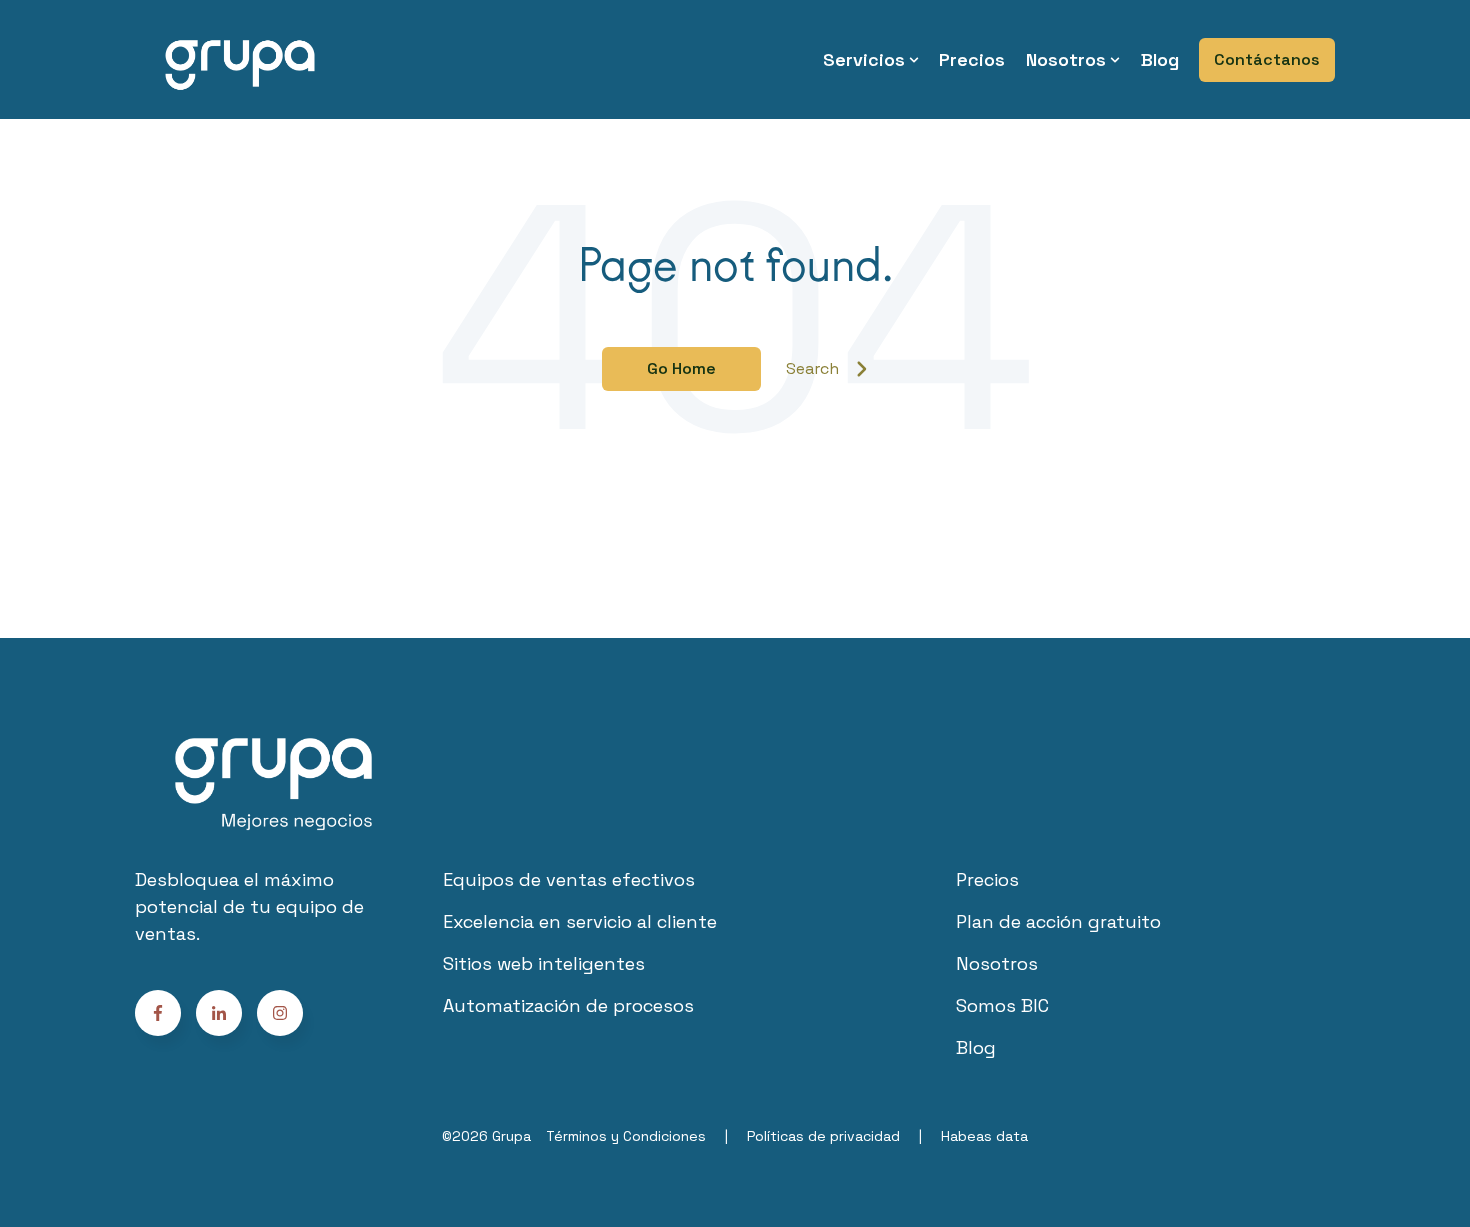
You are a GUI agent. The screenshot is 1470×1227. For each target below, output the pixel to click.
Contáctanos (1267, 59)
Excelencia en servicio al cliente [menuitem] (580, 921)
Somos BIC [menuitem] (1002, 1005)
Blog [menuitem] (1160, 59)
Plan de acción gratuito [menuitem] (1058, 921)
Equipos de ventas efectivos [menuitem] (569, 879)
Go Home (681, 368)
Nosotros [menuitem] (1066, 59)
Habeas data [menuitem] (984, 1136)
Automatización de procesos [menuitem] (568, 1005)
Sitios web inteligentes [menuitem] (544, 963)
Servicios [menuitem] (864, 59)
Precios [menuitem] (972, 59)
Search (812, 368)
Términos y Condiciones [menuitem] (626, 1136)
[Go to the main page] (240, 59)
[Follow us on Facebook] (280, 1013)
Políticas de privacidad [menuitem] (823, 1136)
